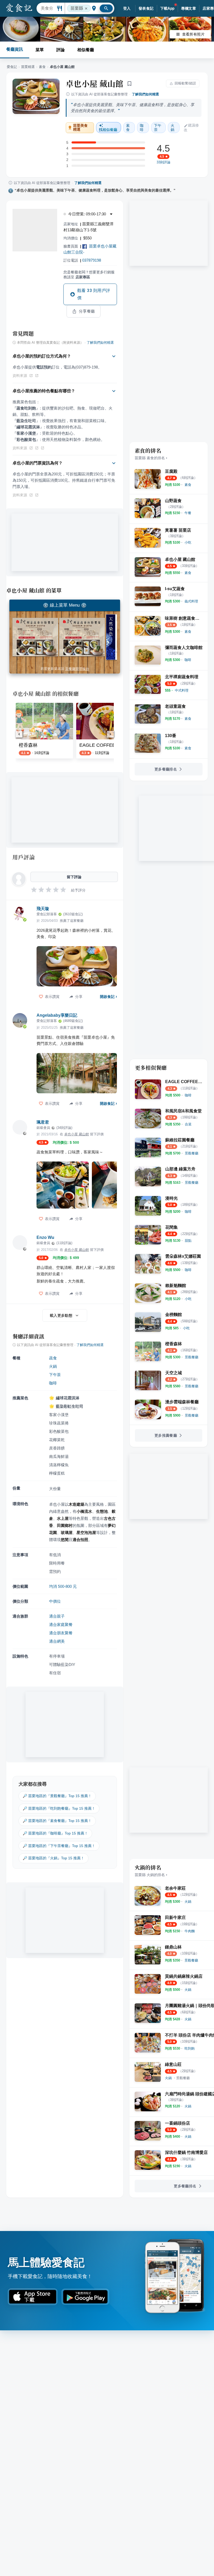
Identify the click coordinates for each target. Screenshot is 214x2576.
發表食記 (146, 8)
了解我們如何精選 (145, 94)
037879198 (92, 260)
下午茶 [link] (158, 128)
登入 (127, 8)
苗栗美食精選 (81, 128)
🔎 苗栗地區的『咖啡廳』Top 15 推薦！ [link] (55, 1833)
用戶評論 (24, 857)
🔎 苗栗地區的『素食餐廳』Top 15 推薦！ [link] (57, 1821)
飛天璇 (43, 909)
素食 (42, 67)
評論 (61, 50)
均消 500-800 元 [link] (63, 1586)
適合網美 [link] (57, 1641)
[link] (188, 485)
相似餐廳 (86, 50)
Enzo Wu (45, 1237)
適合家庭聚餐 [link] (61, 1625)
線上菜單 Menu (65, 605)
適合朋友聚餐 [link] (61, 1633)
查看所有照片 (193, 34)
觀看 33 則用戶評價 (94, 294)
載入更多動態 (61, 1315)
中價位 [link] (55, 1601)
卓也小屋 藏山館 (94, 83)
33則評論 (164, 162)
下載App (167, 8)
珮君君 (43, 1122)
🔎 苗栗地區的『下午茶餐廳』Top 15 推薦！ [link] (59, 1846)
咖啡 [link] (142, 128)
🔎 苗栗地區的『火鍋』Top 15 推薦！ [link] (53, 1858)
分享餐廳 (87, 311)
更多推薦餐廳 (166, 1435)
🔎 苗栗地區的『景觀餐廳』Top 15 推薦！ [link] (57, 1796)
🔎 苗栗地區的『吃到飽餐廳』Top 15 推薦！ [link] (59, 1808)
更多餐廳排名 (166, 769)
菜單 (40, 50)
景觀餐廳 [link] (183, 2078)
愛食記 (12, 67)
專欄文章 (189, 8)
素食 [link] (128, 128)
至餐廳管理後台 (77, 669)
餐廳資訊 (15, 49)
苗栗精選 (28, 67)
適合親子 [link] (57, 1616)
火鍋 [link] (173, 128)
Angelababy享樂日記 (57, 1015)
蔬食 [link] (53, 1358)
